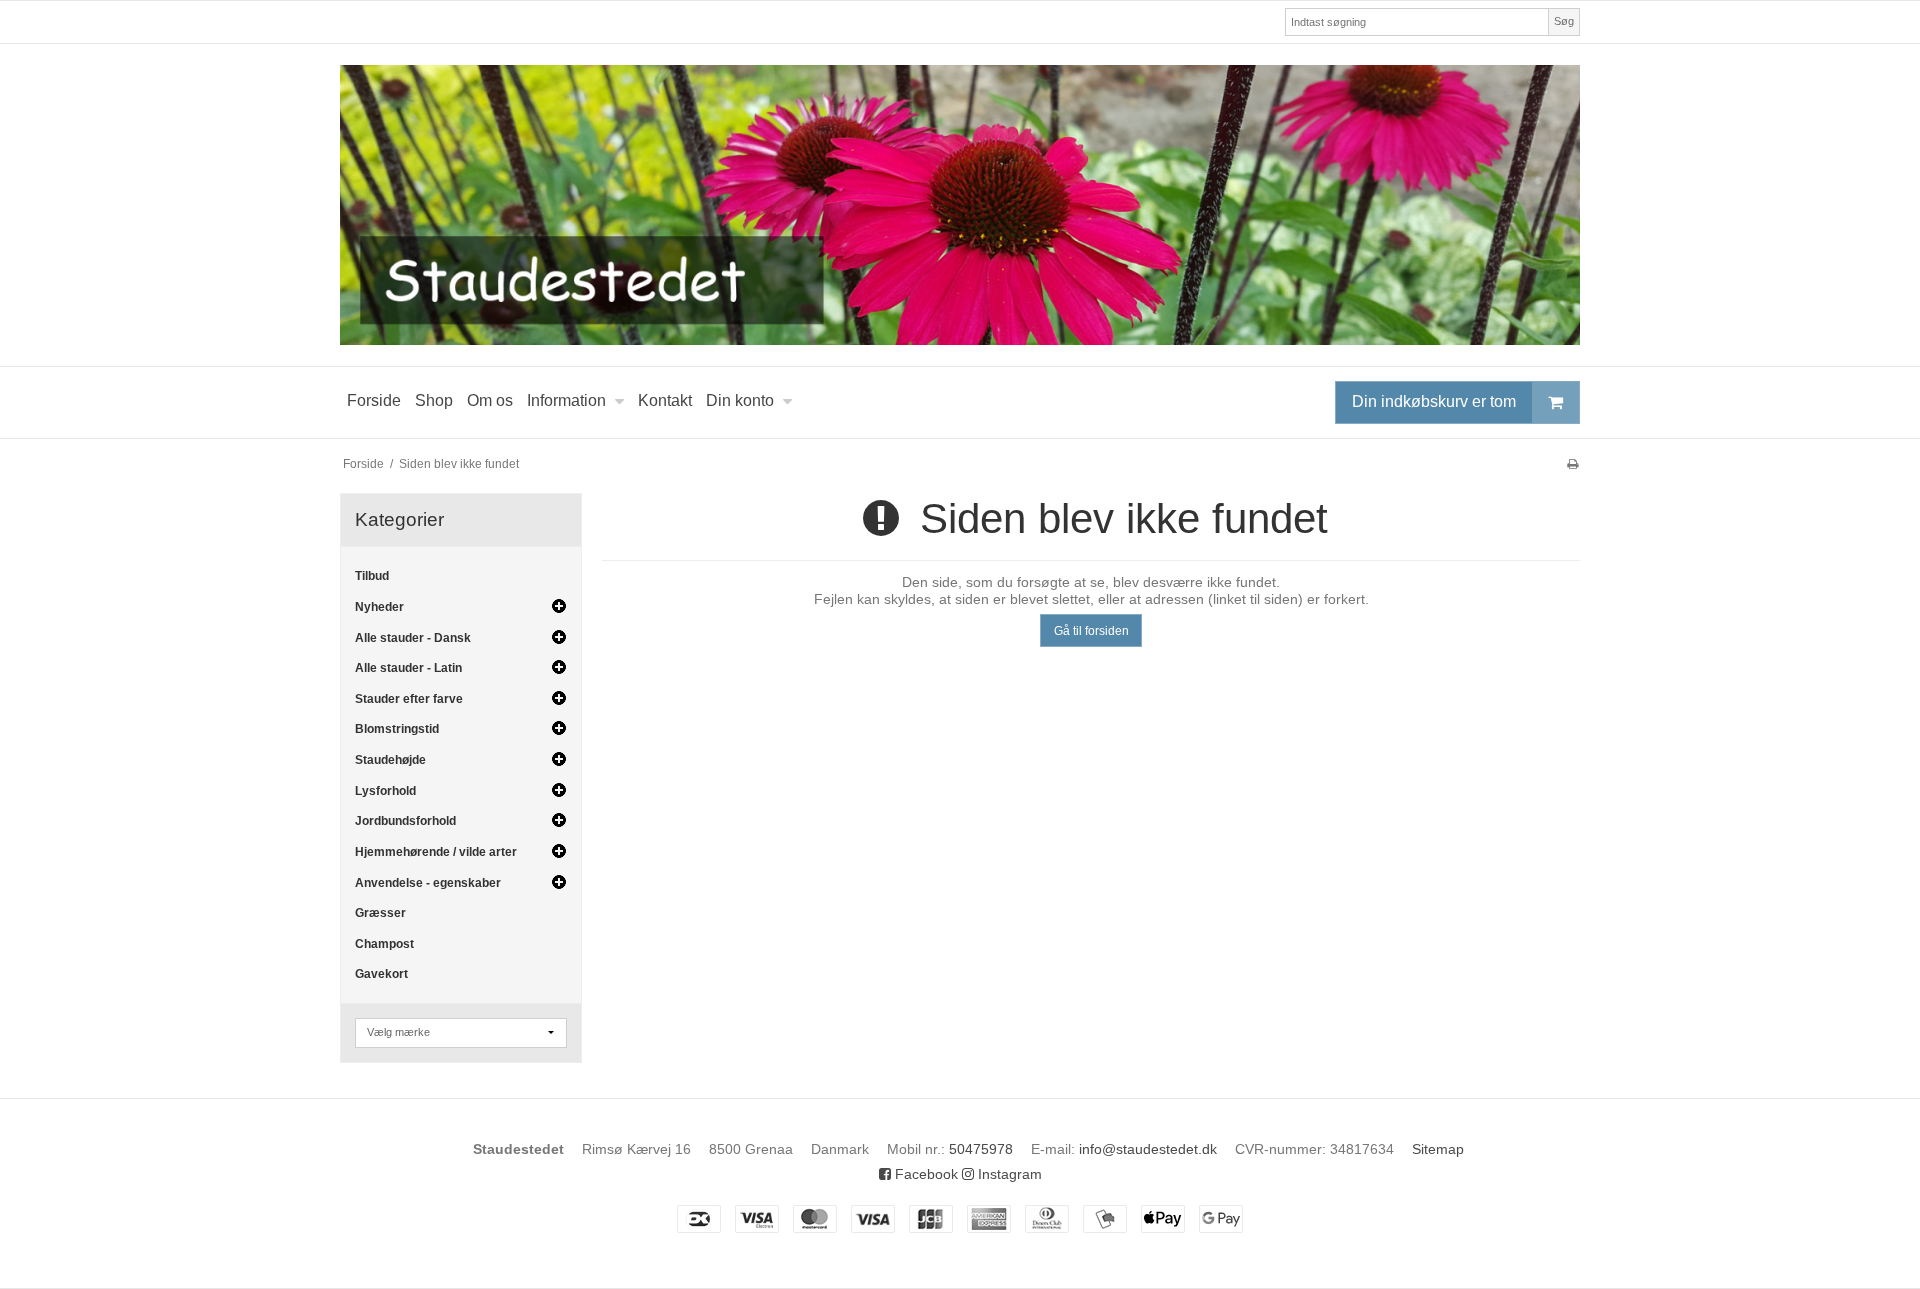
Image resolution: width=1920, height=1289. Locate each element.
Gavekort (381, 974)
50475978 (981, 1149)
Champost (384, 944)
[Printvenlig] (1572, 464)
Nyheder (379, 607)
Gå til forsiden (1091, 631)
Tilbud (372, 576)
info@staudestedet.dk (1148, 1149)
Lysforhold (385, 791)
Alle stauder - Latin (408, 668)
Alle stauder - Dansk (413, 638)
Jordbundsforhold (405, 821)
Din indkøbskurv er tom (1434, 401)
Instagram (1008, 1174)
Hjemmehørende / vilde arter (436, 852)
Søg (1564, 21)
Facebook (924, 1174)
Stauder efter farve (409, 699)
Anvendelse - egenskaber (428, 883)
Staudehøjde (390, 760)
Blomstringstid (397, 729)
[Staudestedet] (960, 205)
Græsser (380, 913)
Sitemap (1438, 1149)
